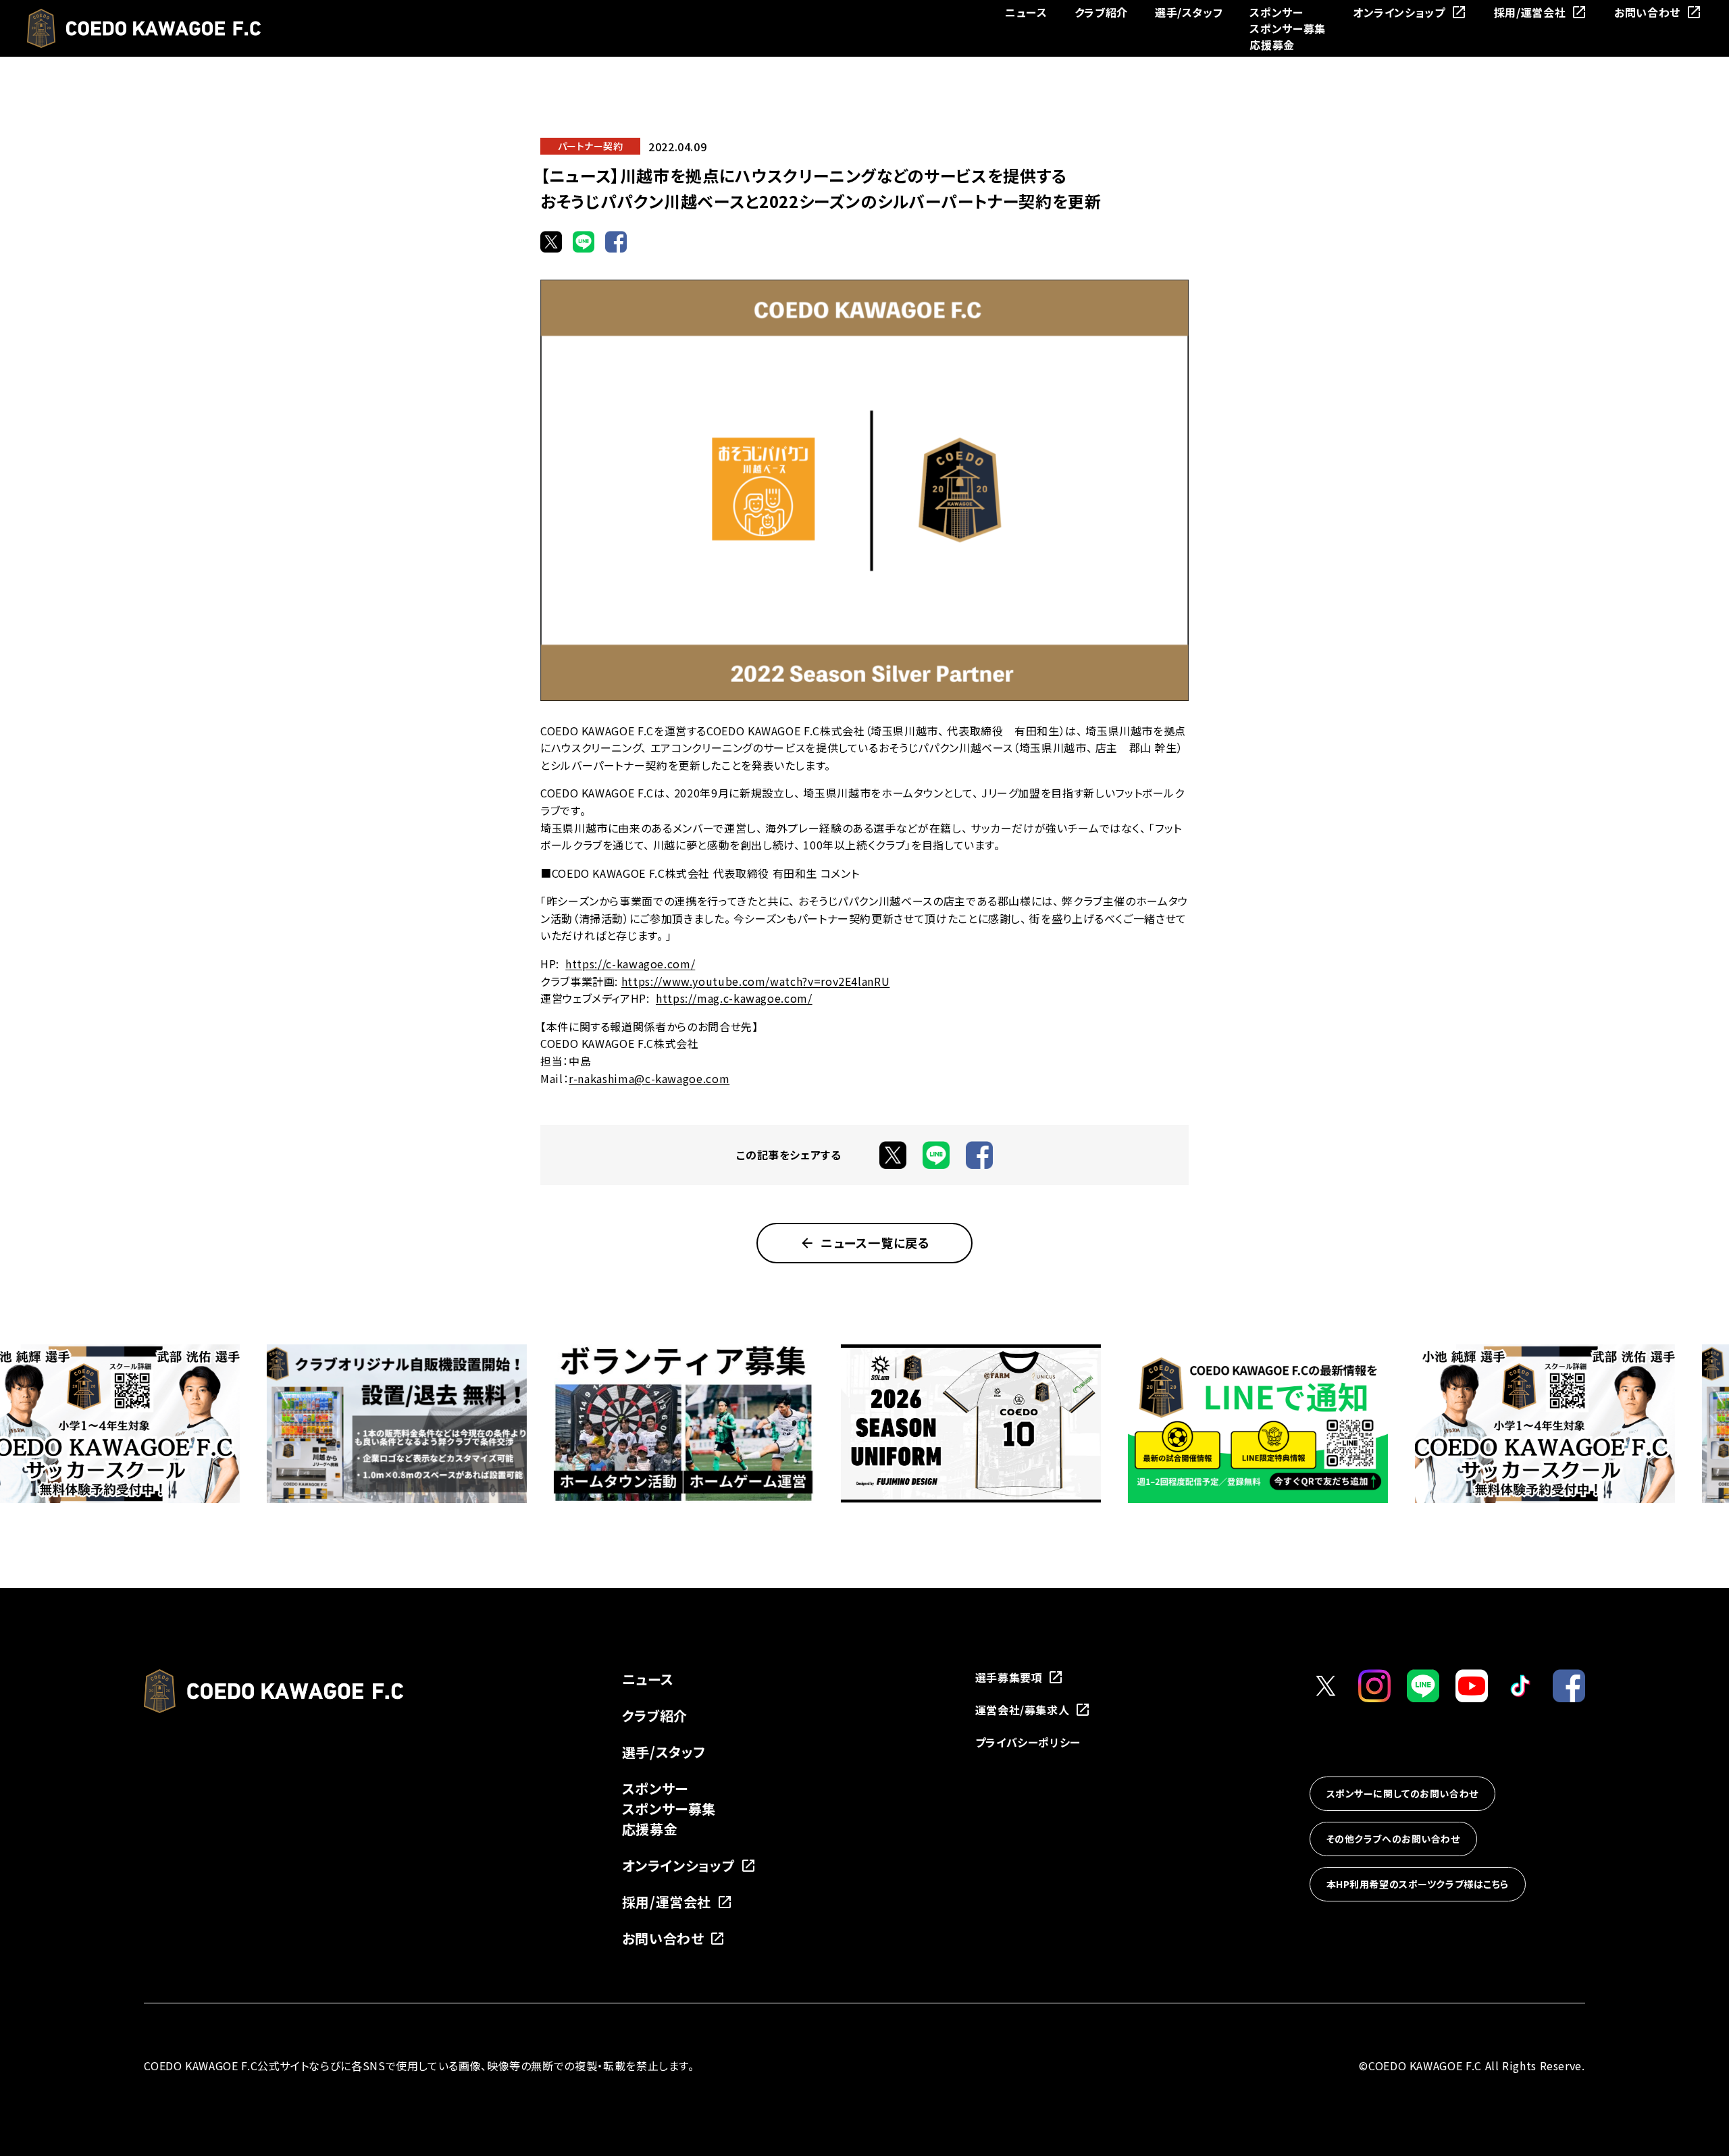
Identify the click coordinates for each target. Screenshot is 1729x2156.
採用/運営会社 (1530, 12)
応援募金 (1272, 45)
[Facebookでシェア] (616, 242)
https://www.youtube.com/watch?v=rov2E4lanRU (756, 981)
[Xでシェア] (551, 242)
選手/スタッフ (1189, 12)
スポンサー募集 (1287, 28)
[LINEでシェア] (584, 242)
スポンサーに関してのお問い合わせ (1402, 1793)
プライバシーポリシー (1028, 1742)
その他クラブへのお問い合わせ (1393, 1839)
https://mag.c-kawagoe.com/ (734, 998)
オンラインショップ (1399, 12)
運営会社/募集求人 (1023, 1710)
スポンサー (1276, 12)
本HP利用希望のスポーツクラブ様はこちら (1418, 1884)
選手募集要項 (1009, 1677)
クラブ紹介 (1101, 12)
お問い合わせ (1647, 12)
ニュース (1026, 12)
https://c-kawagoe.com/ (630, 964)
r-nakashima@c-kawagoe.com (649, 1078)
